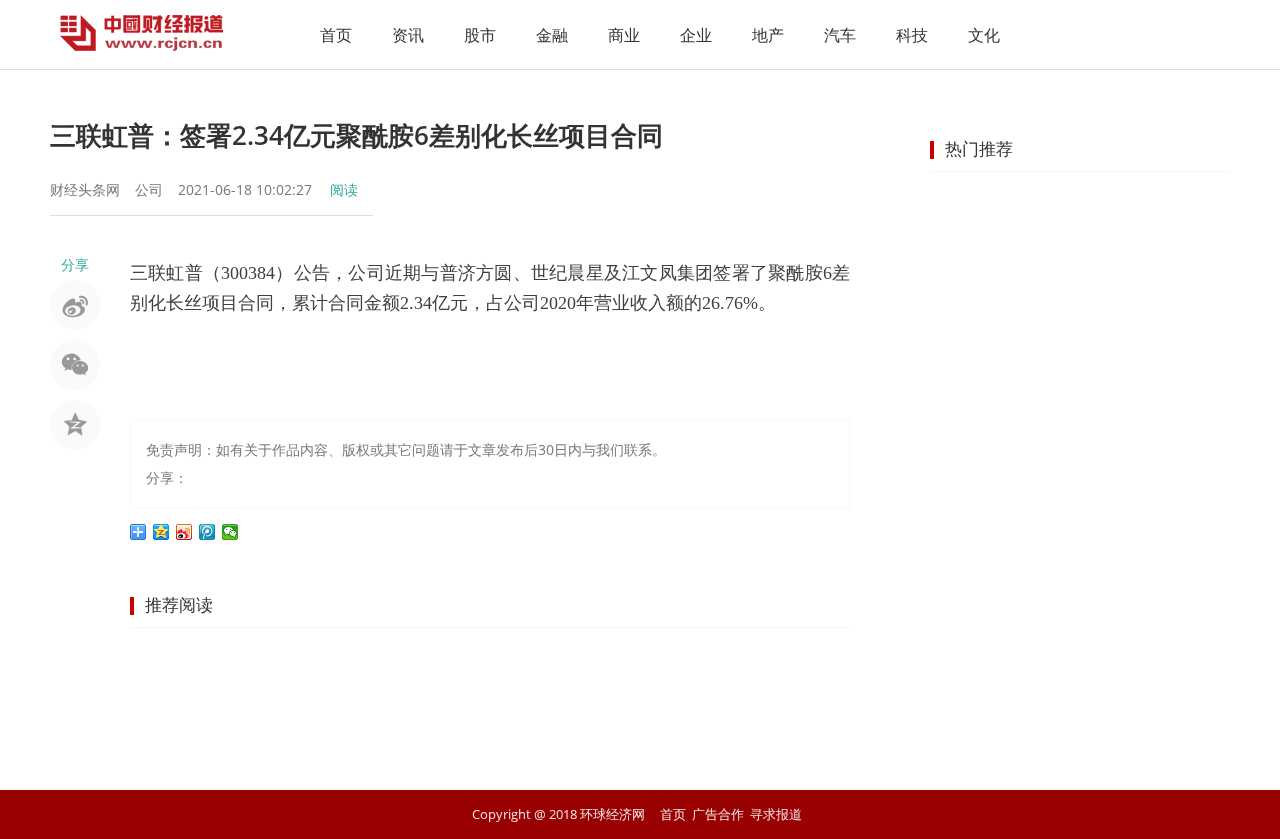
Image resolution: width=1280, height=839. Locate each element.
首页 (336, 35)
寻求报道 (776, 814)
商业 (624, 35)
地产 (768, 35)
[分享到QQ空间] (161, 532)
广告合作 (718, 814)
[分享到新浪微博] (184, 532)
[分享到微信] (230, 532)
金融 (552, 35)
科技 (912, 35)
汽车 (840, 35)
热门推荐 (979, 148)
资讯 (408, 35)
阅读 (344, 189)
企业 (696, 35)
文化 (984, 35)
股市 (480, 35)
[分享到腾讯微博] (207, 532)
